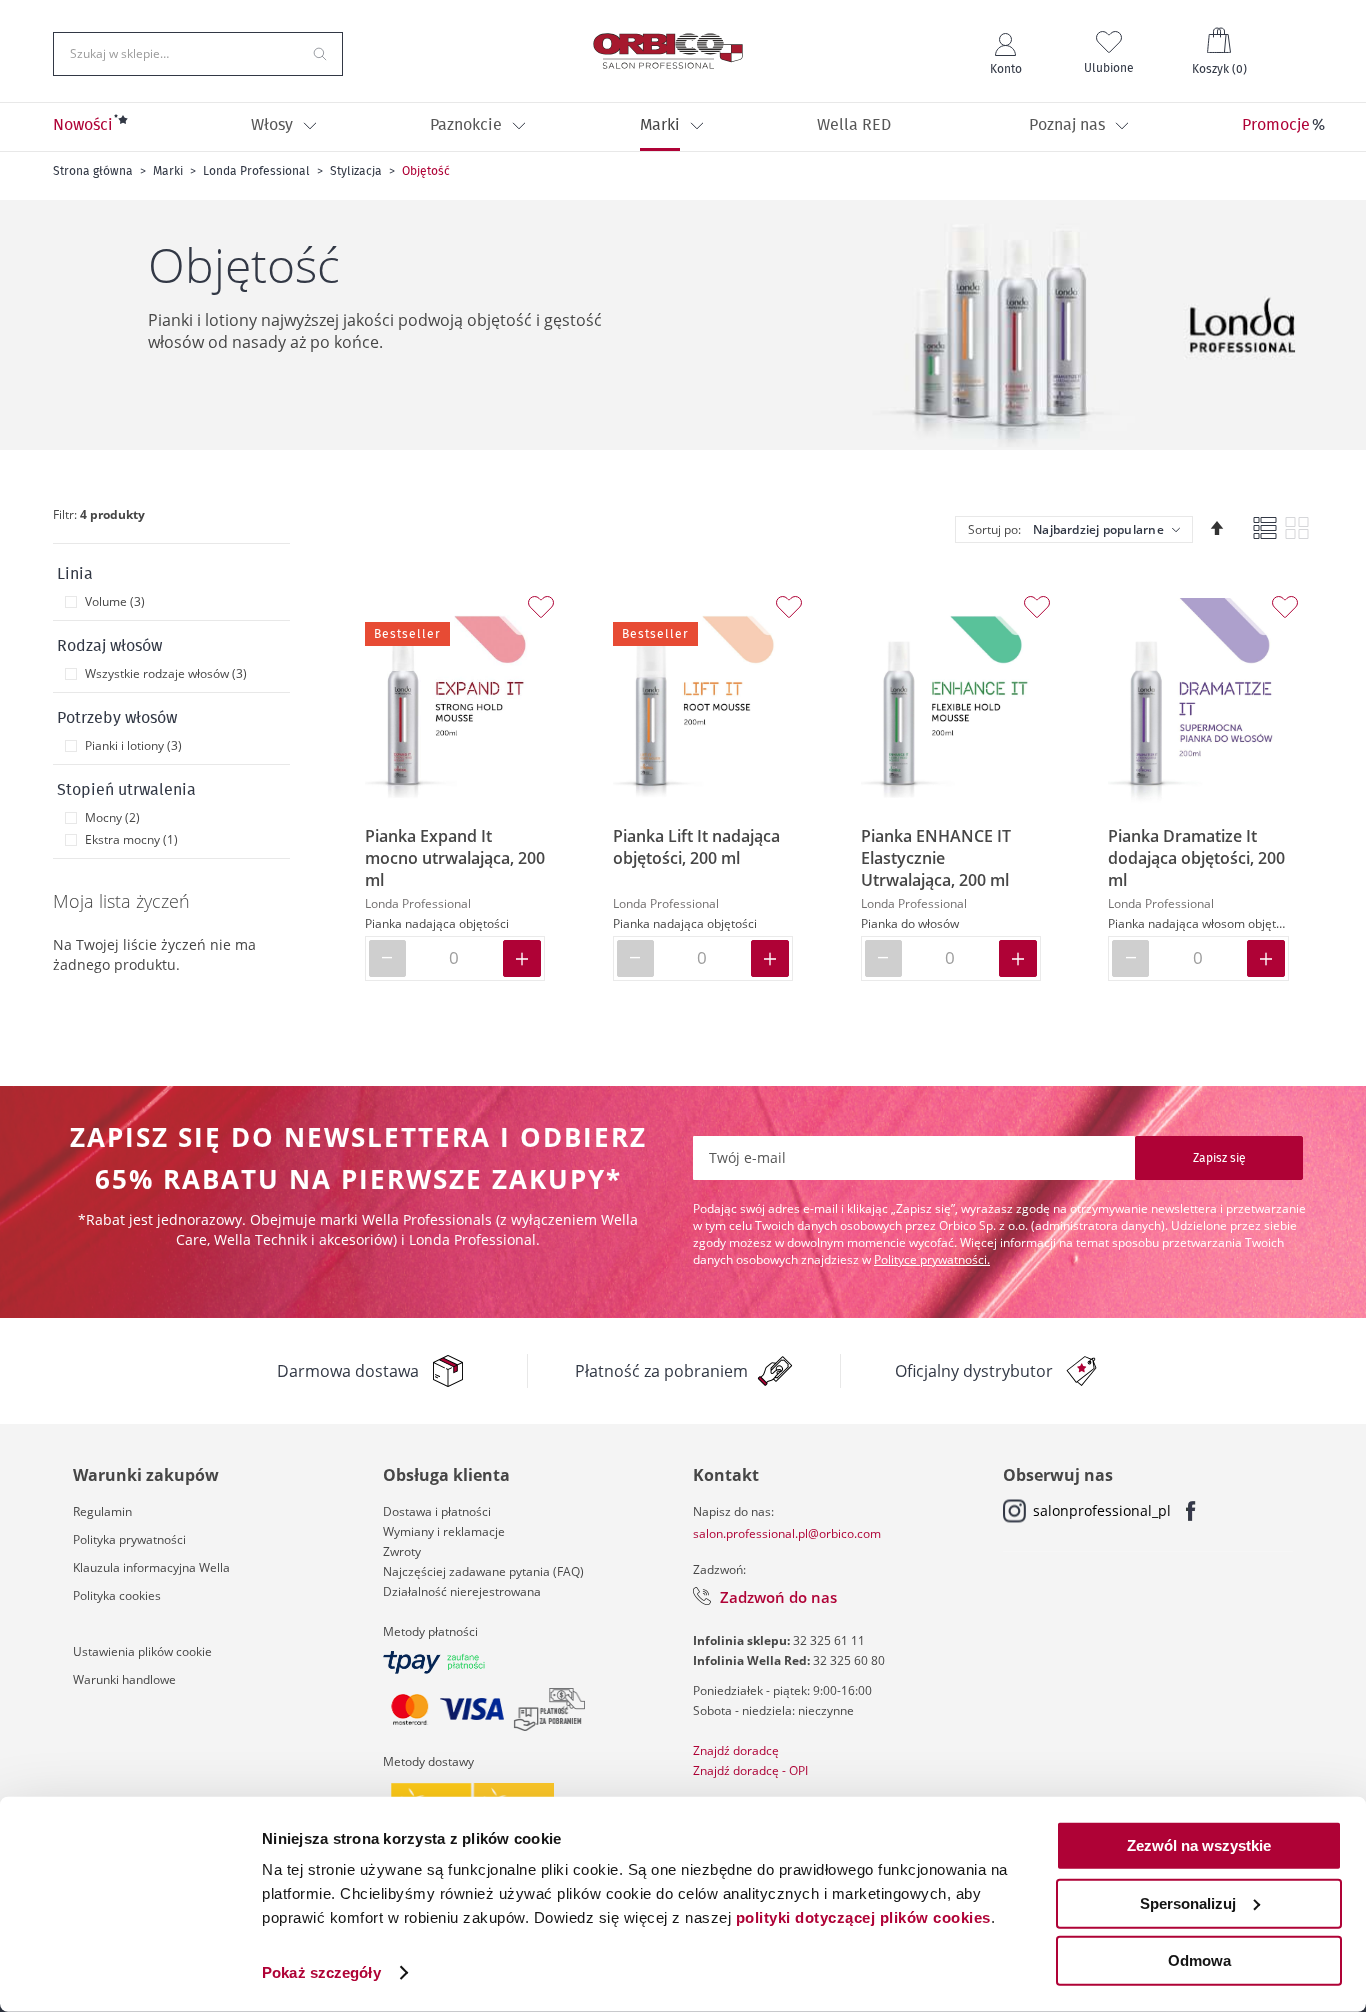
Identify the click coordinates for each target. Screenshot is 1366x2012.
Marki (168, 171)
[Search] (320, 52)
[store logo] (668, 51)
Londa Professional (256, 171)
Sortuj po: (994, 529)
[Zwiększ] (522, 958)
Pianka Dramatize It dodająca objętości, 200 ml (1196, 858)
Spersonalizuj (1188, 1902)
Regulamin (102, 1511)
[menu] (683, 127)
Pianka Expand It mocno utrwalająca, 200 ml (455, 858)
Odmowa (1199, 1960)
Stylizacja (356, 171)
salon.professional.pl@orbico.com (787, 1533)
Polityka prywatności (129, 1539)
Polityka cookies (117, 1595)
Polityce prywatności (930, 1259)
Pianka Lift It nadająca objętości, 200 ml (696, 847)
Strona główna (93, 171)
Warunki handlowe (124, 1679)
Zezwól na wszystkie (1199, 1845)
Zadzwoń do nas (778, 1597)
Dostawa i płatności (437, 1511)
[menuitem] (83, 127)
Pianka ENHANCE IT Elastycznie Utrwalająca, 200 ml (936, 858)
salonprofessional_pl (1102, 1510)
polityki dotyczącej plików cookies (863, 1917)
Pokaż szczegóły (321, 1972)
